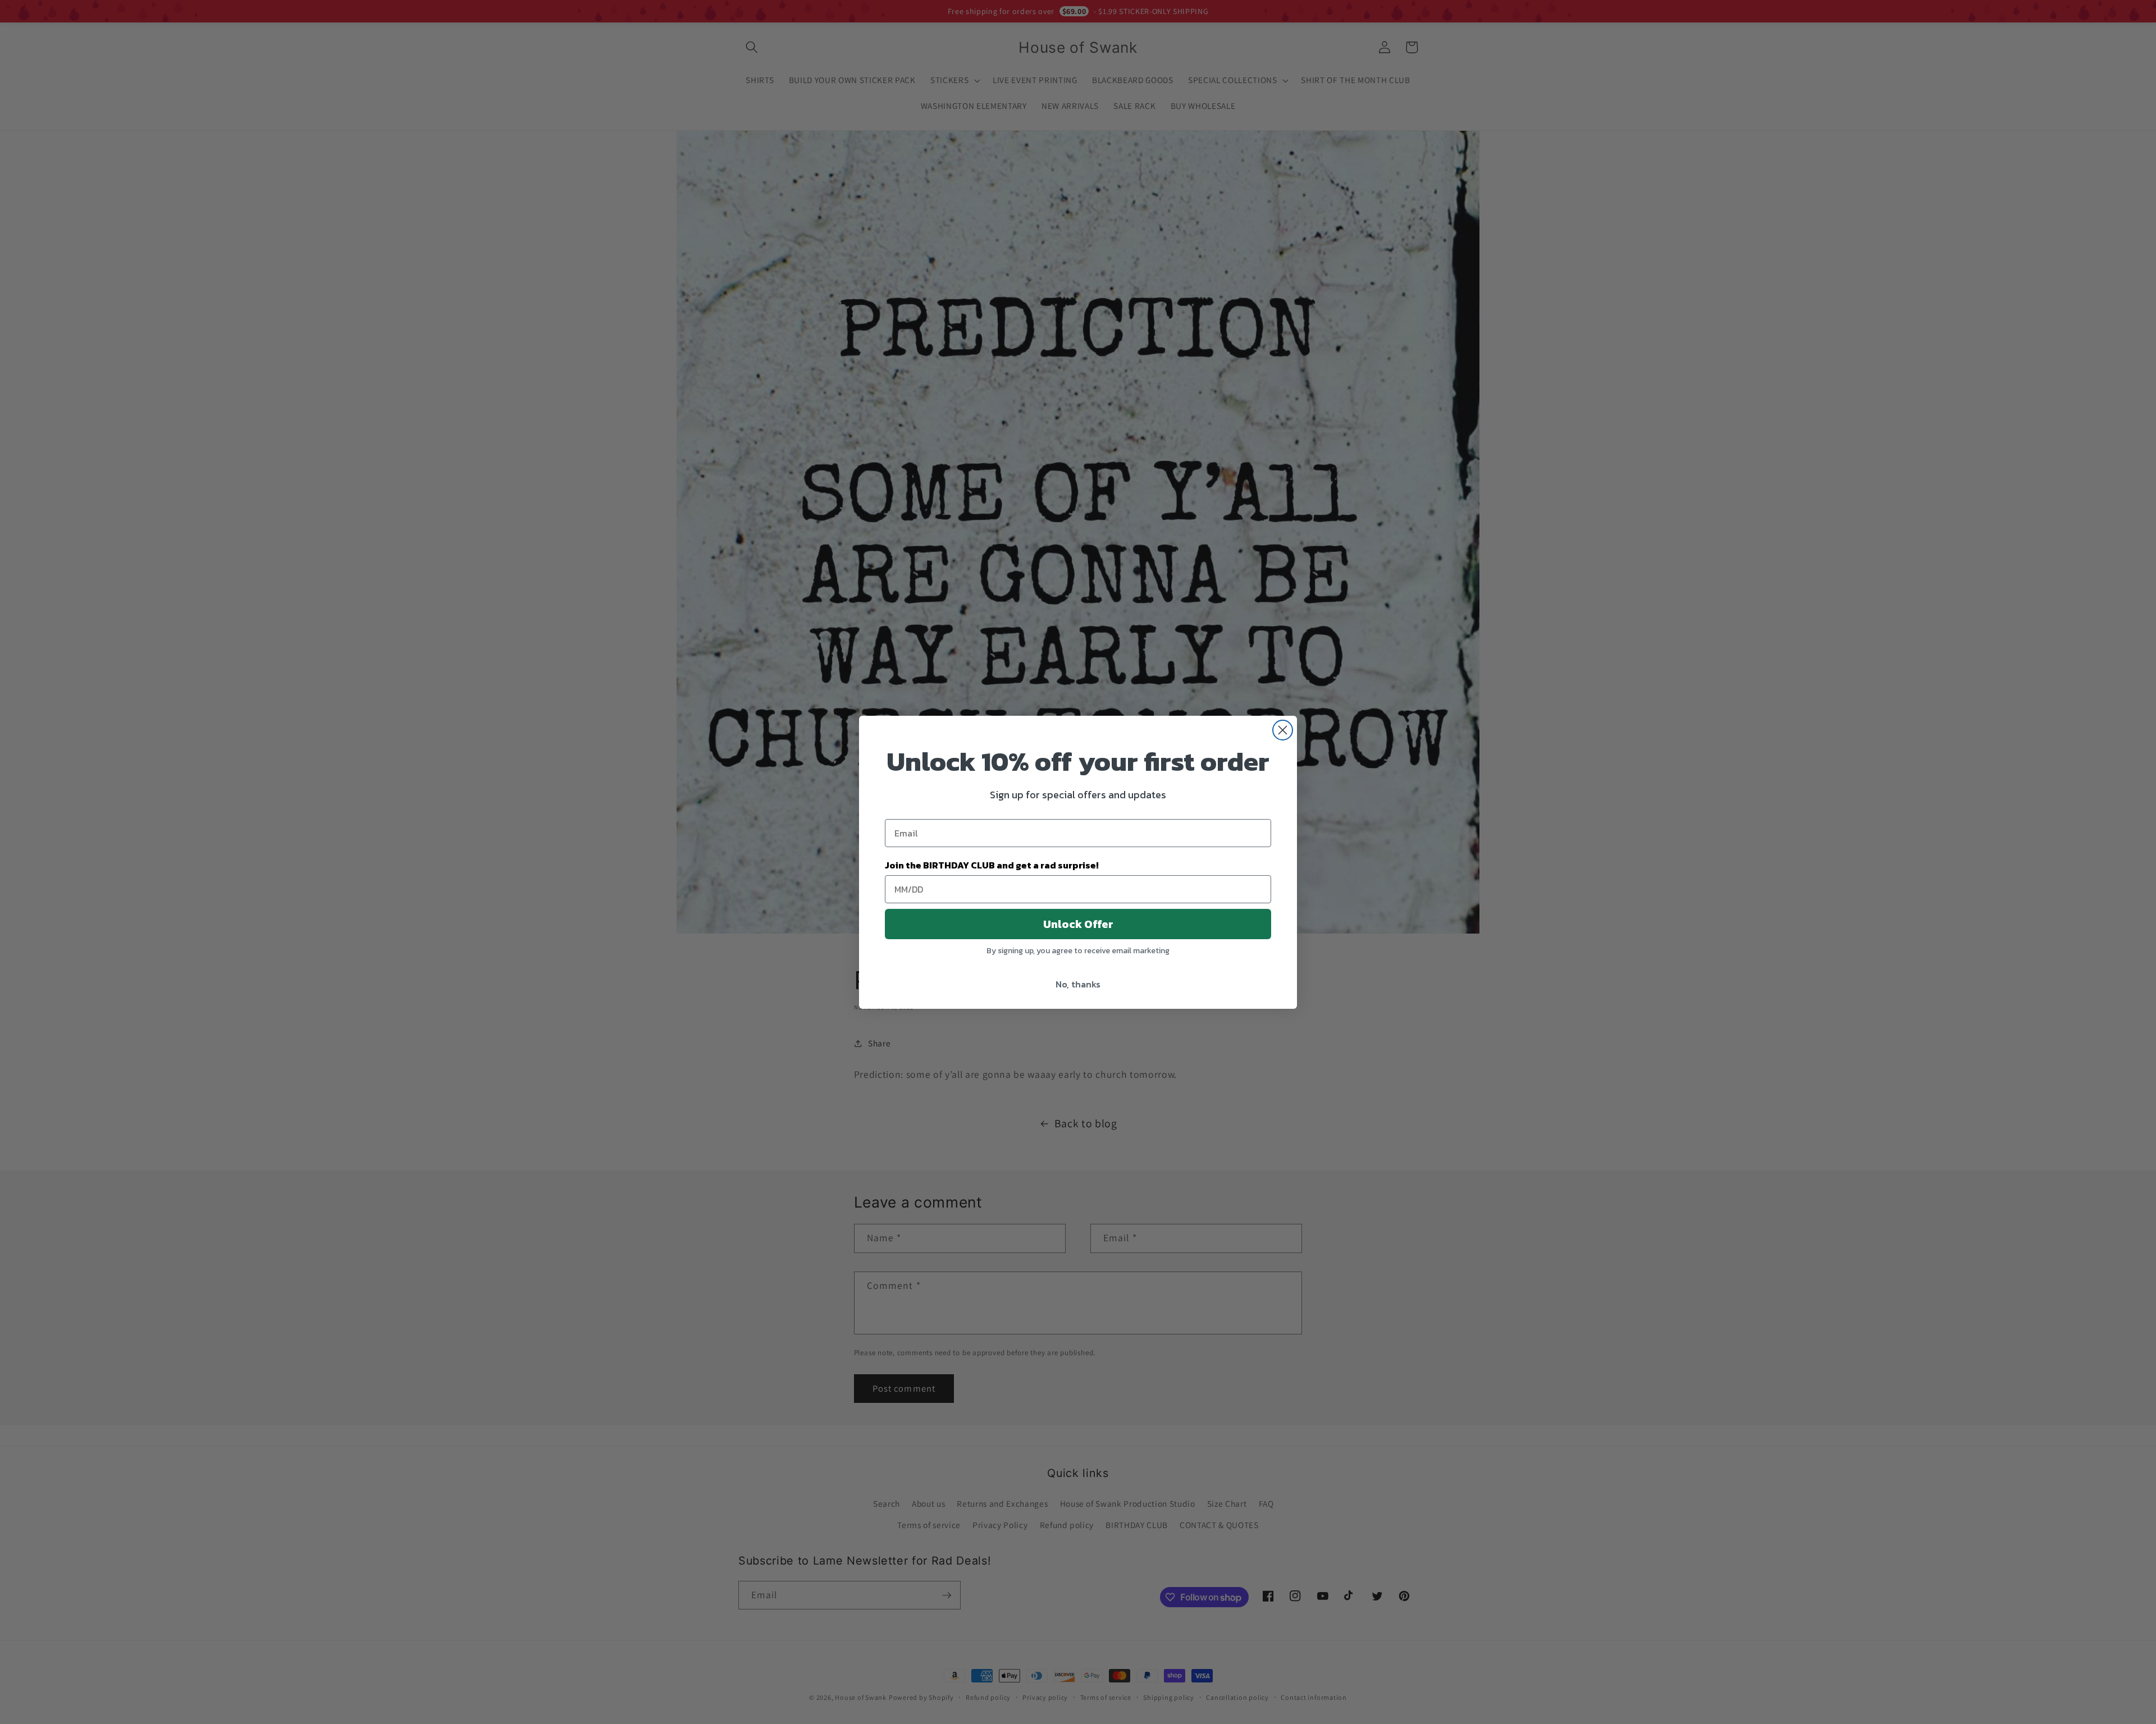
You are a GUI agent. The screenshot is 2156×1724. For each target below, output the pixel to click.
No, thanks (1078, 984)
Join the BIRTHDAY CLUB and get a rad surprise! (992, 865)
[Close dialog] (1283, 730)
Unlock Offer (1078, 924)
